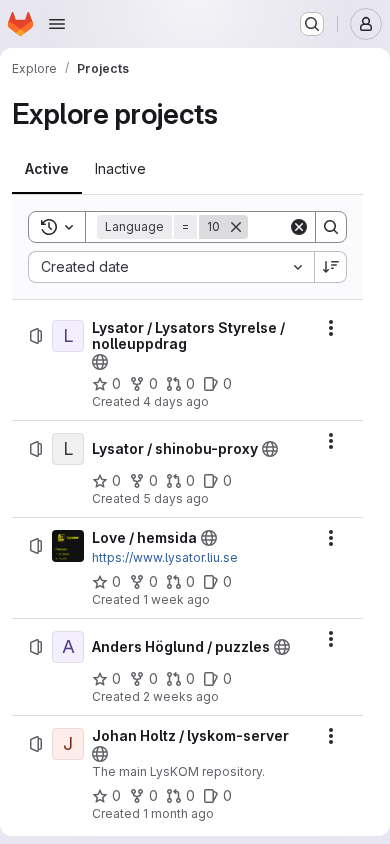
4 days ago (176, 401)
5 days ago (176, 498)
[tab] (47, 169)
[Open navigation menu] (57, 24)
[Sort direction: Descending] (331, 267)
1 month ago (178, 813)
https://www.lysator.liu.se (165, 557)
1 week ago (176, 599)
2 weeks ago (181, 696)
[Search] (331, 227)
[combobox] (171, 267)
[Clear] (299, 227)
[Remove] (236, 227)
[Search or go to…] (312, 24)
